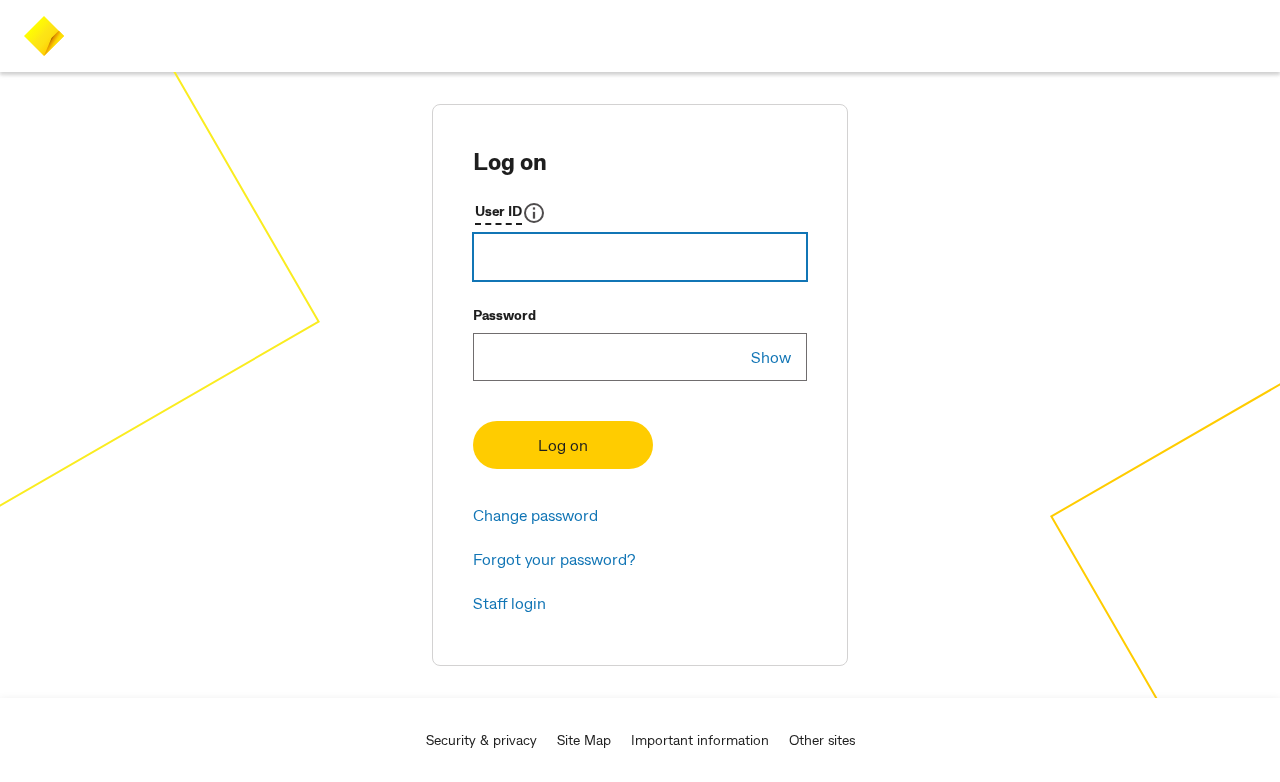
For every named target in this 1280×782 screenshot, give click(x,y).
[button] (510, 213)
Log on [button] (563, 444)
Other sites (822, 739)
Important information (700, 739)
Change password (535, 514)
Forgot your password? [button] (554, 558)
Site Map (584, 739)
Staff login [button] (509, 602)
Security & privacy (481, 739)
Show (771, 356)
